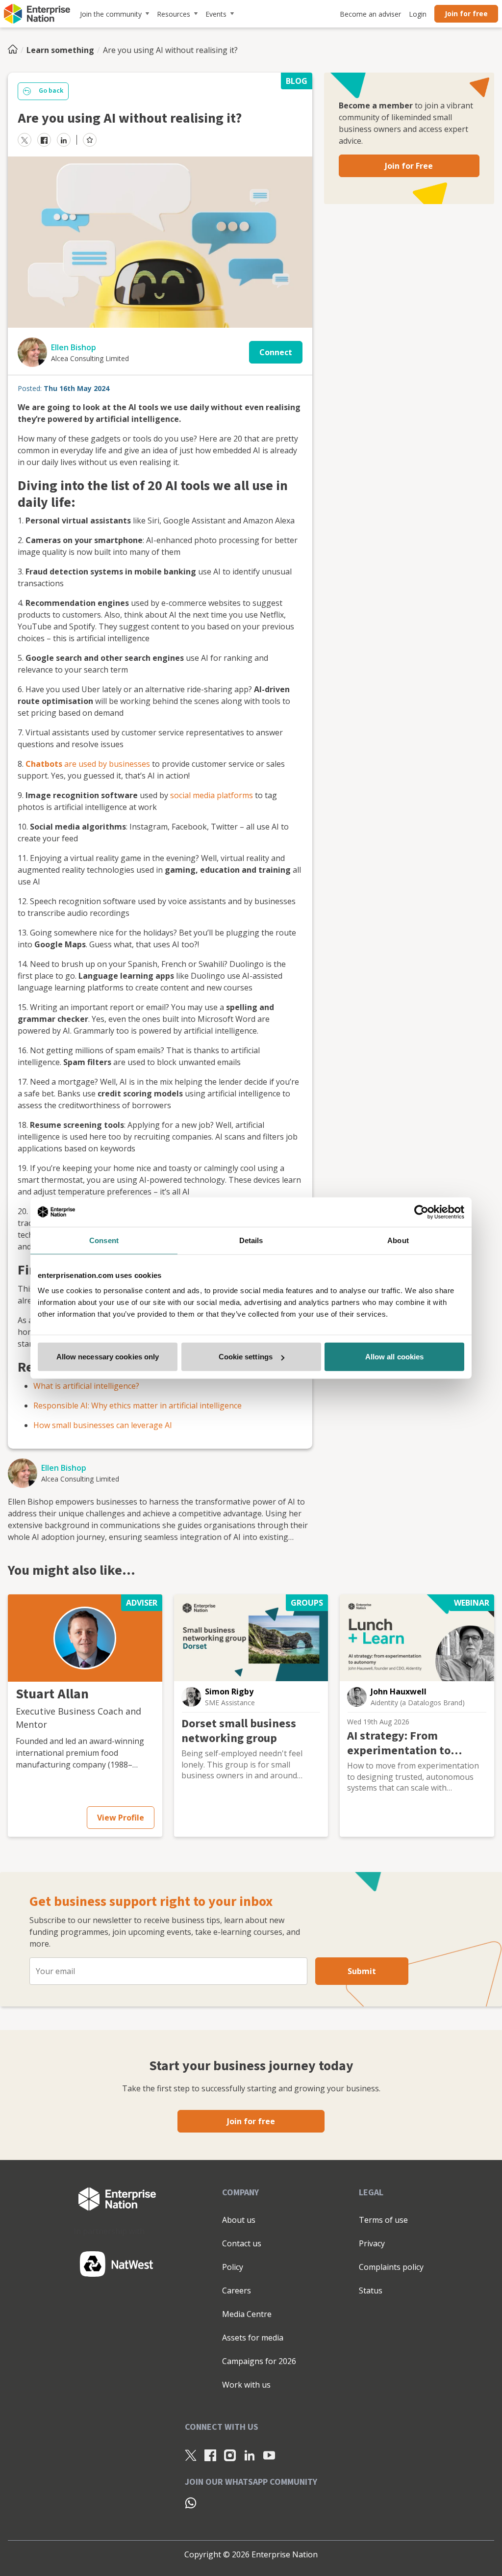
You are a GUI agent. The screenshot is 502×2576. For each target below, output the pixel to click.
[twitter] (25, 140)
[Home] (16, 50)
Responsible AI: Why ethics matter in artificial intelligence (138, 1405)
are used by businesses (106, 764)
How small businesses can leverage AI (103, 1425)
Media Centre (247, 2314)
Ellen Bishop (74, 347)
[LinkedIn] (250, 2455)
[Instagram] (230, 2455)
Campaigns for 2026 (259, 2361)
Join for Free (409, 166)
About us (239, 2220)
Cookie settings (246, 1357)
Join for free (466, 13)
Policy (233, 2267)
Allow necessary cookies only (108, 1357)
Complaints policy (391, 2267)
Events (216, 14)
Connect (276, 352)
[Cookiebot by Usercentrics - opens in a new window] (421, 1212)
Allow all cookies (395, 1357)
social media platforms (212, 795)
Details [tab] (251, 1240)
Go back (51, 91)
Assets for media (253, 2338)
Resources (174, 14)
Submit (362, 1971)
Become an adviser (370, 14)
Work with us (246, 2385)
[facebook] (44, 140)
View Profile (121, 1818)
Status (371, 2290)
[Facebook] (210, 2455)
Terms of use (383, 2220)
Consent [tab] (104, 1240)
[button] (85, 1638)
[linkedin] (64, 140)
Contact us (242, 2243)
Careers (237, 2290)
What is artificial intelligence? (86, 1386)
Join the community (111, 14)
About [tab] (398, 1240)
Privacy (372, 2243)
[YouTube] (269, 2455)
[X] (191, 2455)
